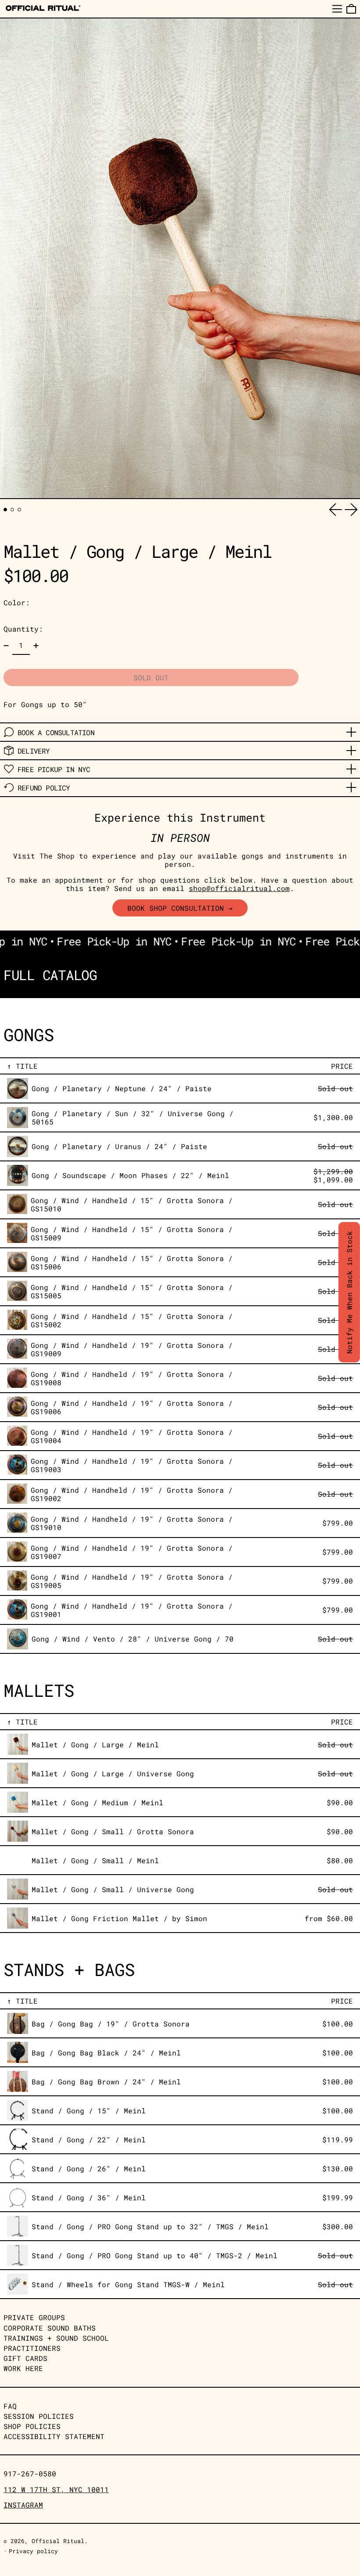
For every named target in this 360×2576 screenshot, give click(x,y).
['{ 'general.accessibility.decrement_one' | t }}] (6, 646)
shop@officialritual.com (239, 888)
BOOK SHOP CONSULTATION (176, 908)
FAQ (10, 2406)
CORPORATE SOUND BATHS (50, 2328)
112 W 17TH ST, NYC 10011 (56, 2489)
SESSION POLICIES (39, 2416)
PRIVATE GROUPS (34, 2317)
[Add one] (36, 646)
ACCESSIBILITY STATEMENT (54, 2436)
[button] (351, 9)
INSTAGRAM (23, 2505)
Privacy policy (33, 2551)
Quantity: (23, 629)
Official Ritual (58, 2541)
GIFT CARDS (25, 2358)
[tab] (5, 510)
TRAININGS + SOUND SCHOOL (56, 2338)
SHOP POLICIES (32, 2426)
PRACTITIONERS (32, 2348)
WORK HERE (23, 2368)
